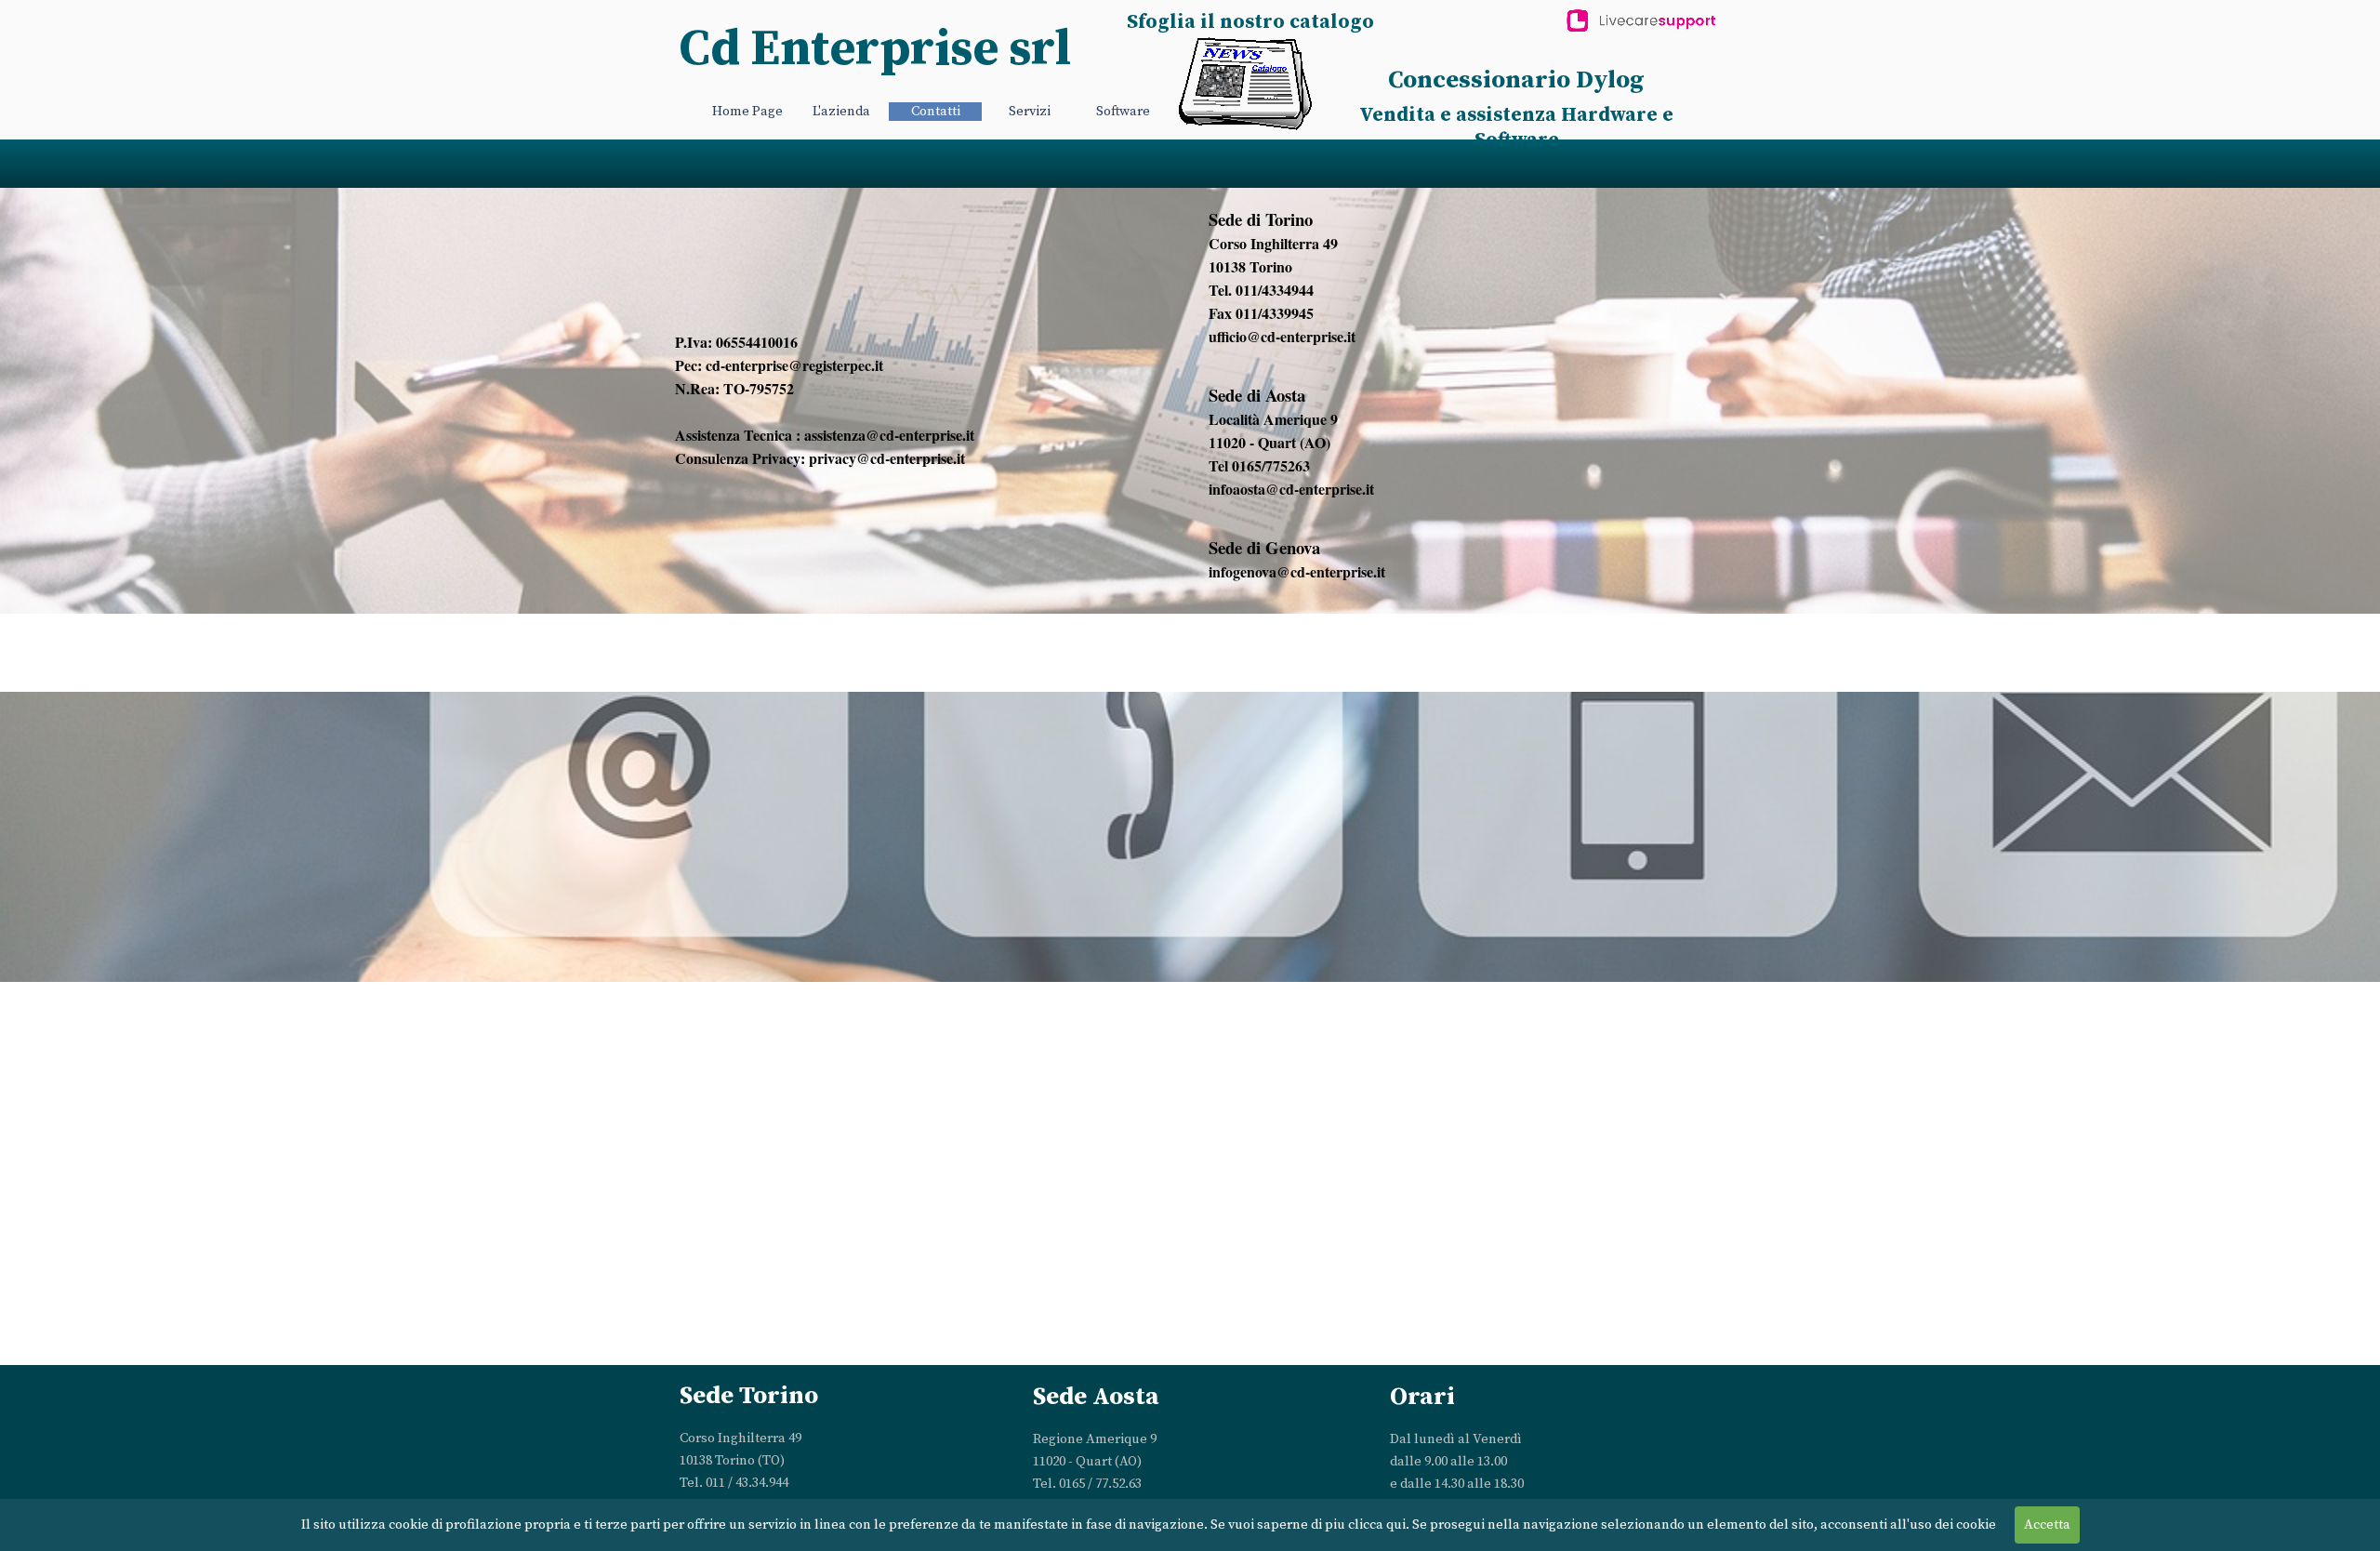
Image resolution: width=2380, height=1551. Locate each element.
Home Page (747, 112)
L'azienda (841, 112)
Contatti (936, 112)
